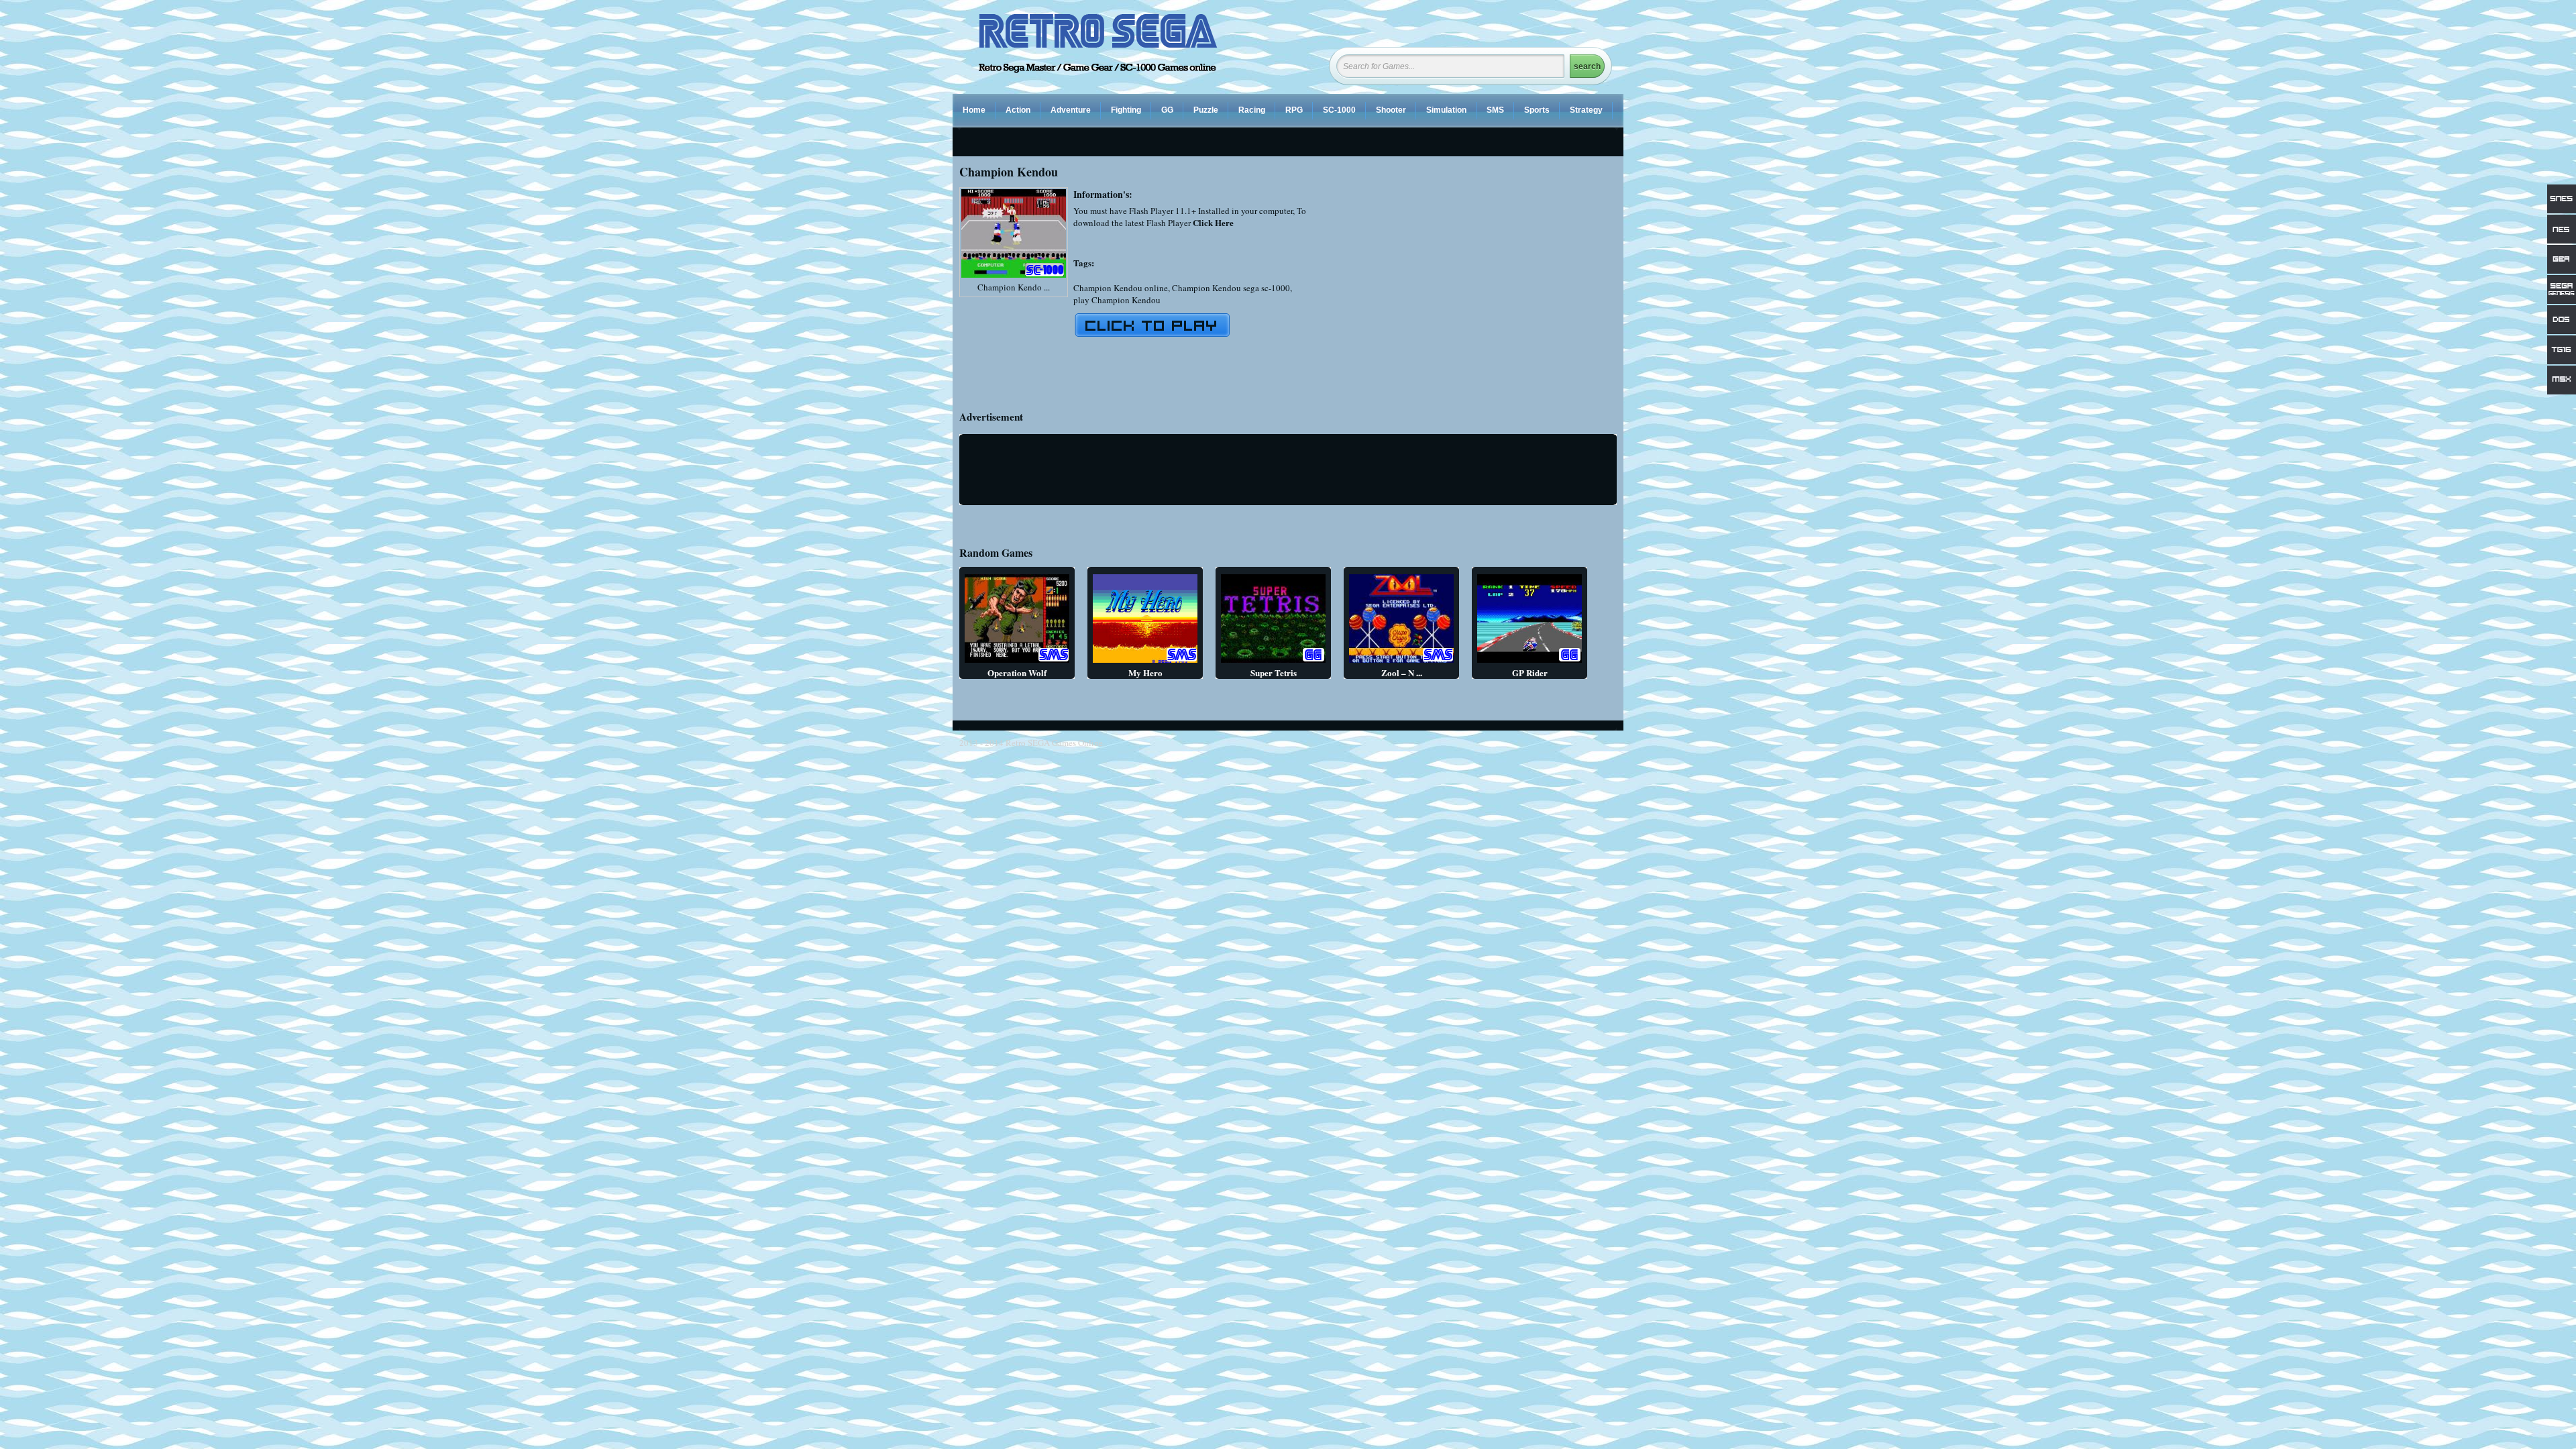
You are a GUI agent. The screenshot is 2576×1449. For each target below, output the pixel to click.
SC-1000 (1339, 110)
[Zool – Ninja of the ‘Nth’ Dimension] (1401, 662)
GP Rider (1530, 673)
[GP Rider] (1529, 662)
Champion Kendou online (1121, 288)
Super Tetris (1274, 673)
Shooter (1391, 110)
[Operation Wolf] (1017, 662)
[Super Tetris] (1273, 662)
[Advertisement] (1504, 281)
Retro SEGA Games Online (1054, 743)
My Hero (1145, 673)
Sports (1537, 110)
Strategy (1586, 110)
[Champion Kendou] (1014, 278)
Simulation (1446, 110)
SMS (1495, 110)
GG (1167, 110)
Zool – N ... (1402, 673)
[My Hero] (1145, 662)
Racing (1252, 110)
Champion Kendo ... (1014, 287)
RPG (1294, 110)
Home (974, 110)
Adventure (1071, 110)
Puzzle (1206, 110)
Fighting (1126, 110)
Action (1018, 110)
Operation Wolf (1017, 673)
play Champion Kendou (1117, 300)
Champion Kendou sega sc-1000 (1231, 288)
